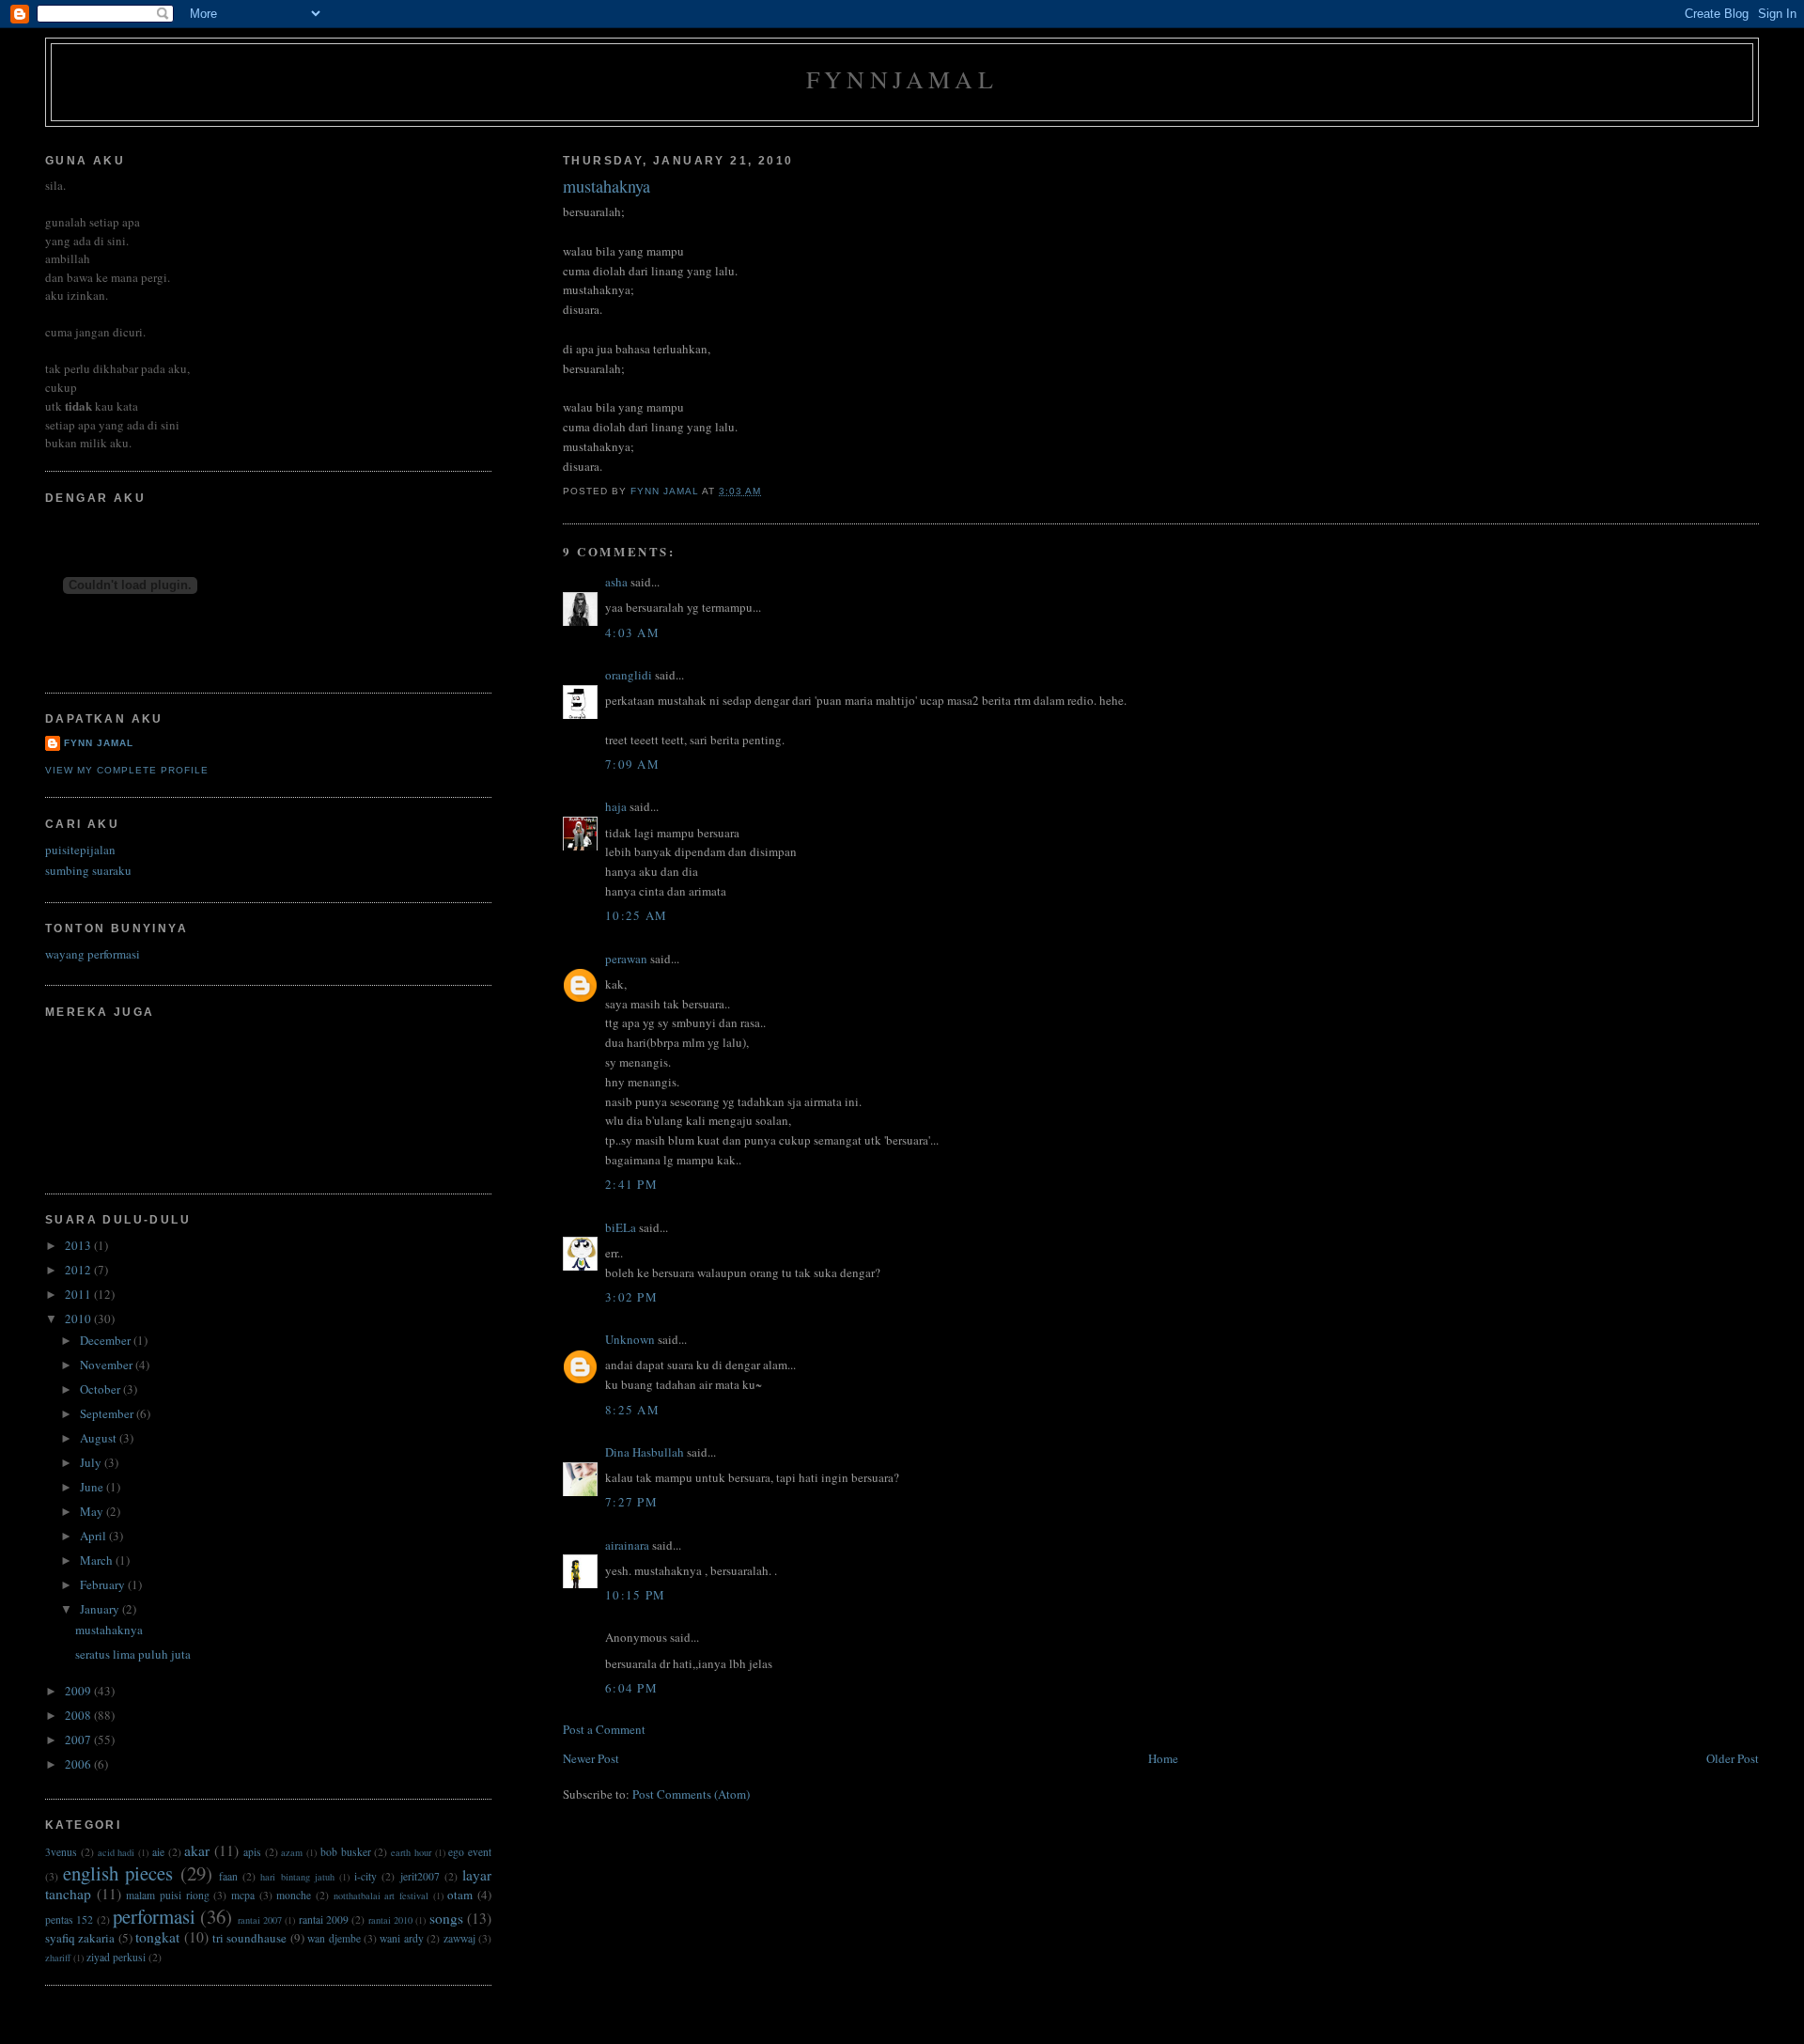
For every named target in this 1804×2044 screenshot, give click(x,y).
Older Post (1733, 1758)
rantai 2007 (260, 1920)
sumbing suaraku (88, 870)
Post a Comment (604, 1729)
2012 (79, 1270)
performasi (154, 1916)
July (92, 1462)
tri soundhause (249, 1938)
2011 (79, 1294)
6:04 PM (631, 1688)
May (93, 1511)
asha (616, 582)
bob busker (346, 1852)
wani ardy (401, 1938)
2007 (79, 1740)
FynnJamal (902, 79)
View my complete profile (127, 770)
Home (1163, 1758)
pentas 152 (69, 1919)
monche (294, 1895)
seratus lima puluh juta (133, 1654)
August (100, 1438)
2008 (79, 1715)
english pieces (118, 1873)
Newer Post (591, 1758)
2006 (79, 1764)
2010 (79, 1318)
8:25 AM (632, 1410)
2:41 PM (631, 1184)
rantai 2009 (324, 1919)
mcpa (243, 1895)
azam (292, 1852)
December (107, 1340)
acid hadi (117, 1852)
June (93, 1487)
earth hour (411, 1852)
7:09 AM (632, 764)
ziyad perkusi (116, 1957)
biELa (621, 1227)
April (94, 1536)
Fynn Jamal (99, 743)
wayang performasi (93, 954)
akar (197, 1850)
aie (158, 1852)
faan (228, 1876)
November (108, 1365)
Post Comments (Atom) (691, 1794)
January (101, 1609)
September (108, 1413)
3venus (61, 1852)
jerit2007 (420, 1876)
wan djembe (334, 1938)
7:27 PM (631, 1502)
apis (252, 1852)
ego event (470, 1852)
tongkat (157, 1937)
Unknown (630, 1339)
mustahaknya (109, 1630)
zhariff (58, 1958)
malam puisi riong (167, 1895)
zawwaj (459, 1938)
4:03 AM (632, 632)
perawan (626, 959)
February (104, 1584)
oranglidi (629, 675)
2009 (79, 1691)
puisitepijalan (80, 850)
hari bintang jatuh (297, 1877)
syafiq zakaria (80, 1938)
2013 (79, 1245)
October (101, 1389)
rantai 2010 (390, 1920)
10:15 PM (635, 1595)
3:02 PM (631, 1297)
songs (446, 1918)
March (98, 1560)
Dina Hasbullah (645, 1452)
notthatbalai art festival (381, 1896)
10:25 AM (636, 915)
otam (460, 1895)
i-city (365, 1876)
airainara (627, 1545)
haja (616, 806)
